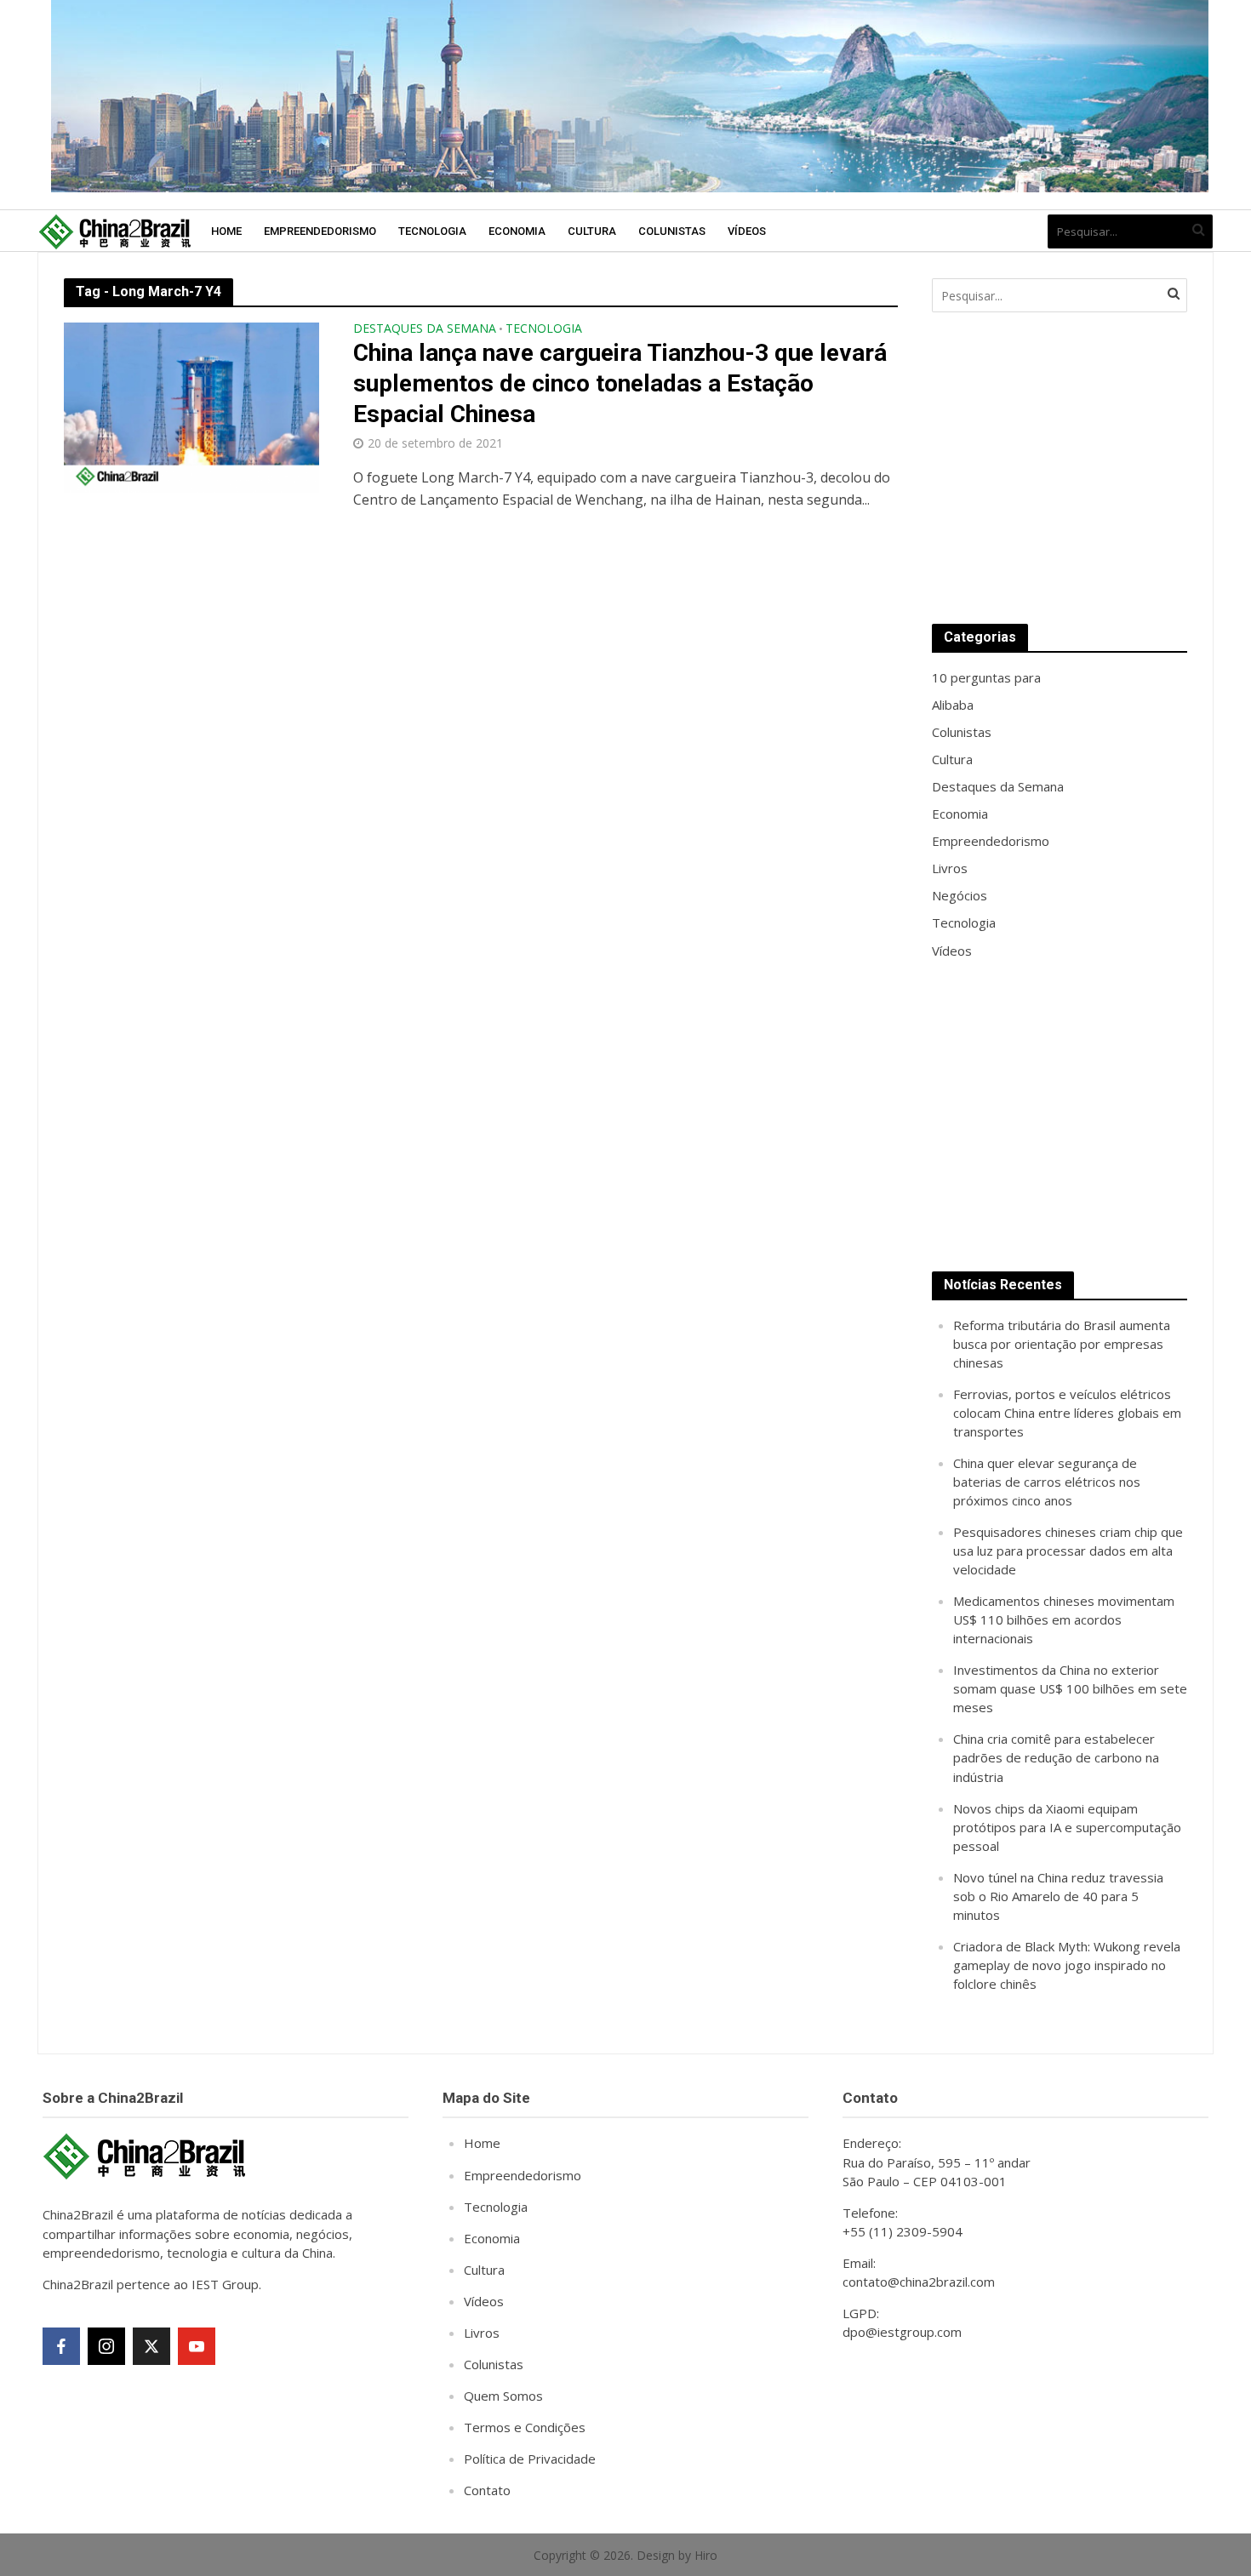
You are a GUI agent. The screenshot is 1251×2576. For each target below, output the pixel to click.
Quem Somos (503, 2396)
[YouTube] (197, 2346)
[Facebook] (61, 2346)
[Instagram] (106, 2346)
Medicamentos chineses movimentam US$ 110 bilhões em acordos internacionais (1064, 1619)
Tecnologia (432, 231)
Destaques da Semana (425, 329)
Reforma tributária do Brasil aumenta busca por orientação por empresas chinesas (1062, 1344)
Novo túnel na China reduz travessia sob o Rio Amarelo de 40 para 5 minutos (1058, 1896)
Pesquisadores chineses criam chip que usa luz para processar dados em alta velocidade (1068, 1551)
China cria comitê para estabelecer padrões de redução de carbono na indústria (1056, 1757)
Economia (517, 231)
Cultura (592, 231)
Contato (487, 2490)
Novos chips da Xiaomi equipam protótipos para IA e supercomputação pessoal (1067, 1827)
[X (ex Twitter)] (151, 2346)
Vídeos (747, 231)
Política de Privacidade (530, 2459)
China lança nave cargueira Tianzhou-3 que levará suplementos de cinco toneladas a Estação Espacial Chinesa (620, 383)
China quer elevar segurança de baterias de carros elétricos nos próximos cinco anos (1047, 1482)
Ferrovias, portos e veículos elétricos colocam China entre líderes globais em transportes (1067, 1413)
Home (226, 231)
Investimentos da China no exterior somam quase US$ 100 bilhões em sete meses (1070, 1688)
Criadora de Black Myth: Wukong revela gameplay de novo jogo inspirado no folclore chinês (1067, 1965)
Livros (482, 2333)
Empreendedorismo (320, 231)
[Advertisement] (1060, 468)
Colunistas (672, 231)
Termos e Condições (525, 2427)
